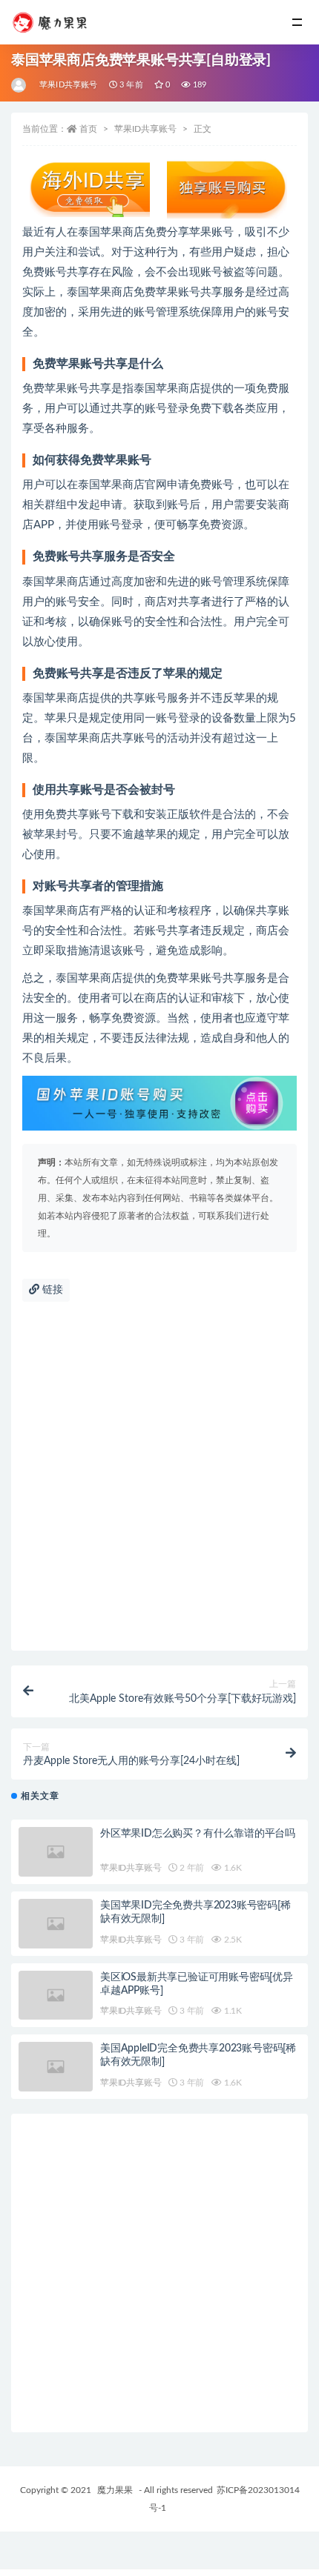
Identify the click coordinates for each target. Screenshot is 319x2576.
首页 (88, 129)
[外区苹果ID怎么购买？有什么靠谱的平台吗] (56, 1852)
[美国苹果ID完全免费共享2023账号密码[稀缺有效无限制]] (56, 1924)
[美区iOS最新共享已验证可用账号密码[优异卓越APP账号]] (56, 1996)
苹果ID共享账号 (69, 85)
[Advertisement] (159, 1484)
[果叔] (20, 85)
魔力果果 (115, 2490)
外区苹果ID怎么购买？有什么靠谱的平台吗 (198, 1834)
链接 (51, 1290)
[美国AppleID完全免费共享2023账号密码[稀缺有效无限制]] (56, 2067)
